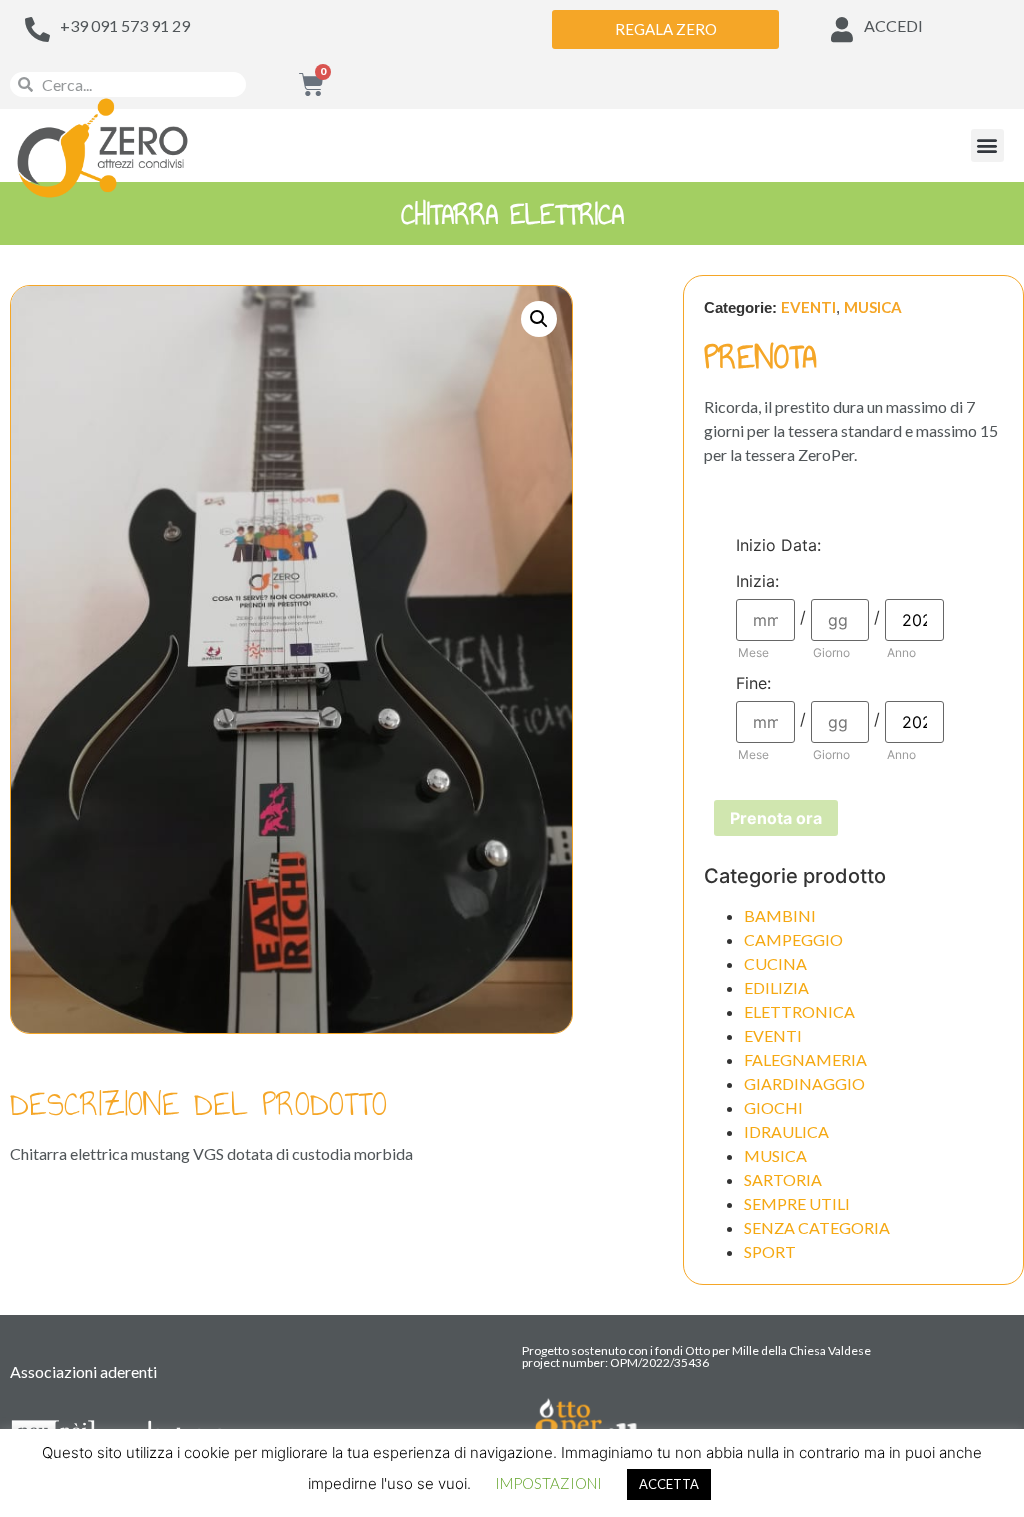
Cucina (775, 963)
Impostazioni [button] (548, 1483)
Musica (873, 307)
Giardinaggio (804, 1083)
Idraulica (786, 1131)
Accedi (893, 25)
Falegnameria (805, 1059)
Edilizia (776, 987)
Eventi (808, 307)
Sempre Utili (797, 1203)
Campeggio (793, 939)
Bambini (780, 915)
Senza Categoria (817, 1227)
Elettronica (799, 1011)
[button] (987, 145)
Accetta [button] (669, 1484)
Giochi (773, 1107)
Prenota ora (776, 818)
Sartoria (783, 1179)
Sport (770, 1251)
